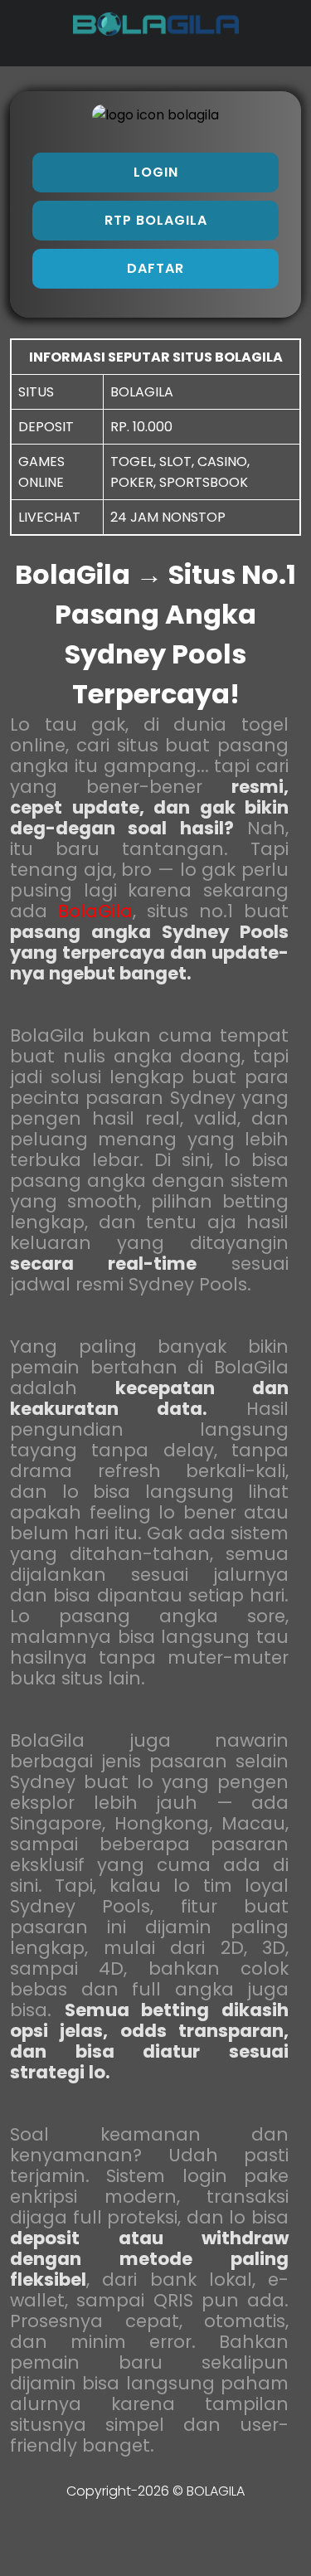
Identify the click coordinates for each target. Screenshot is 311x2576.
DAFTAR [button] (155, 268)
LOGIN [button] (156, 172)
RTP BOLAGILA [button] (156, 220)
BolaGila (95, 911)
